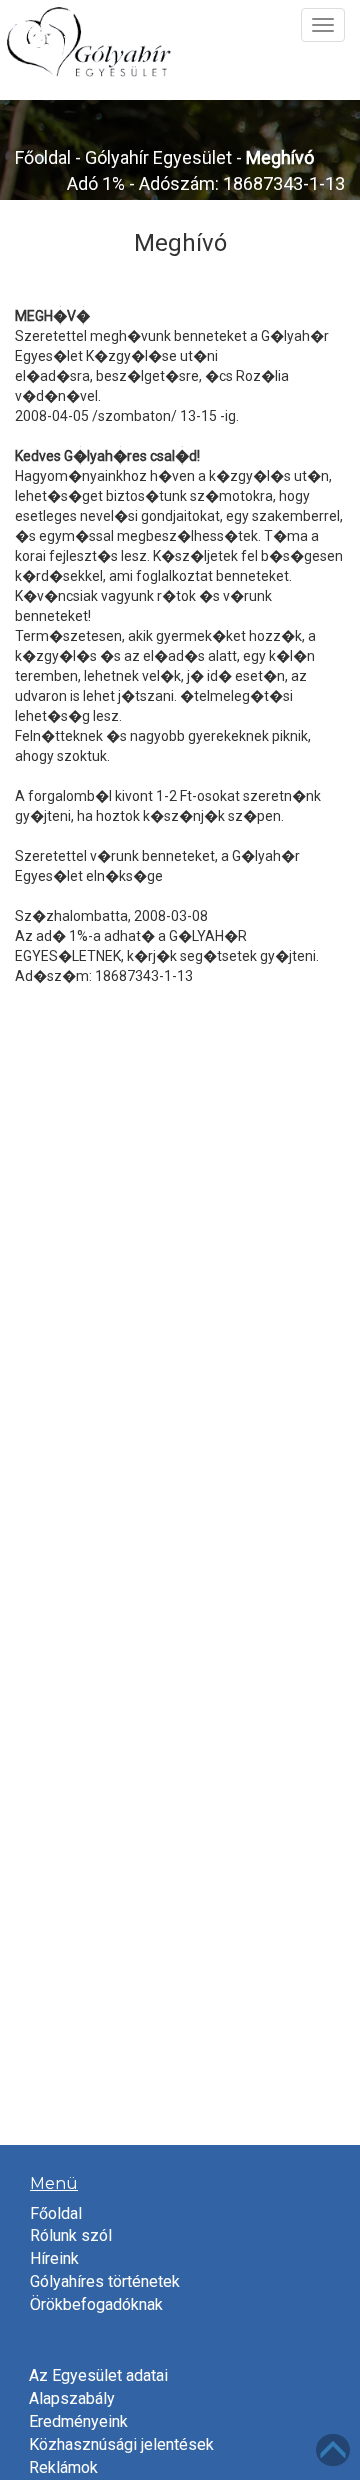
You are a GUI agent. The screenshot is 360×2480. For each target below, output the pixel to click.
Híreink (54, 2258)
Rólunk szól (71, 2235)
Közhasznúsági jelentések (121, 2444)
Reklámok (63, 2467)
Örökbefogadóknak (96, 2304)
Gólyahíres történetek (105, 2281)
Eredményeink (78, 2421)
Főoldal (43, 157)
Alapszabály (72, 2398)
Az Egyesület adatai (98, 2375)
